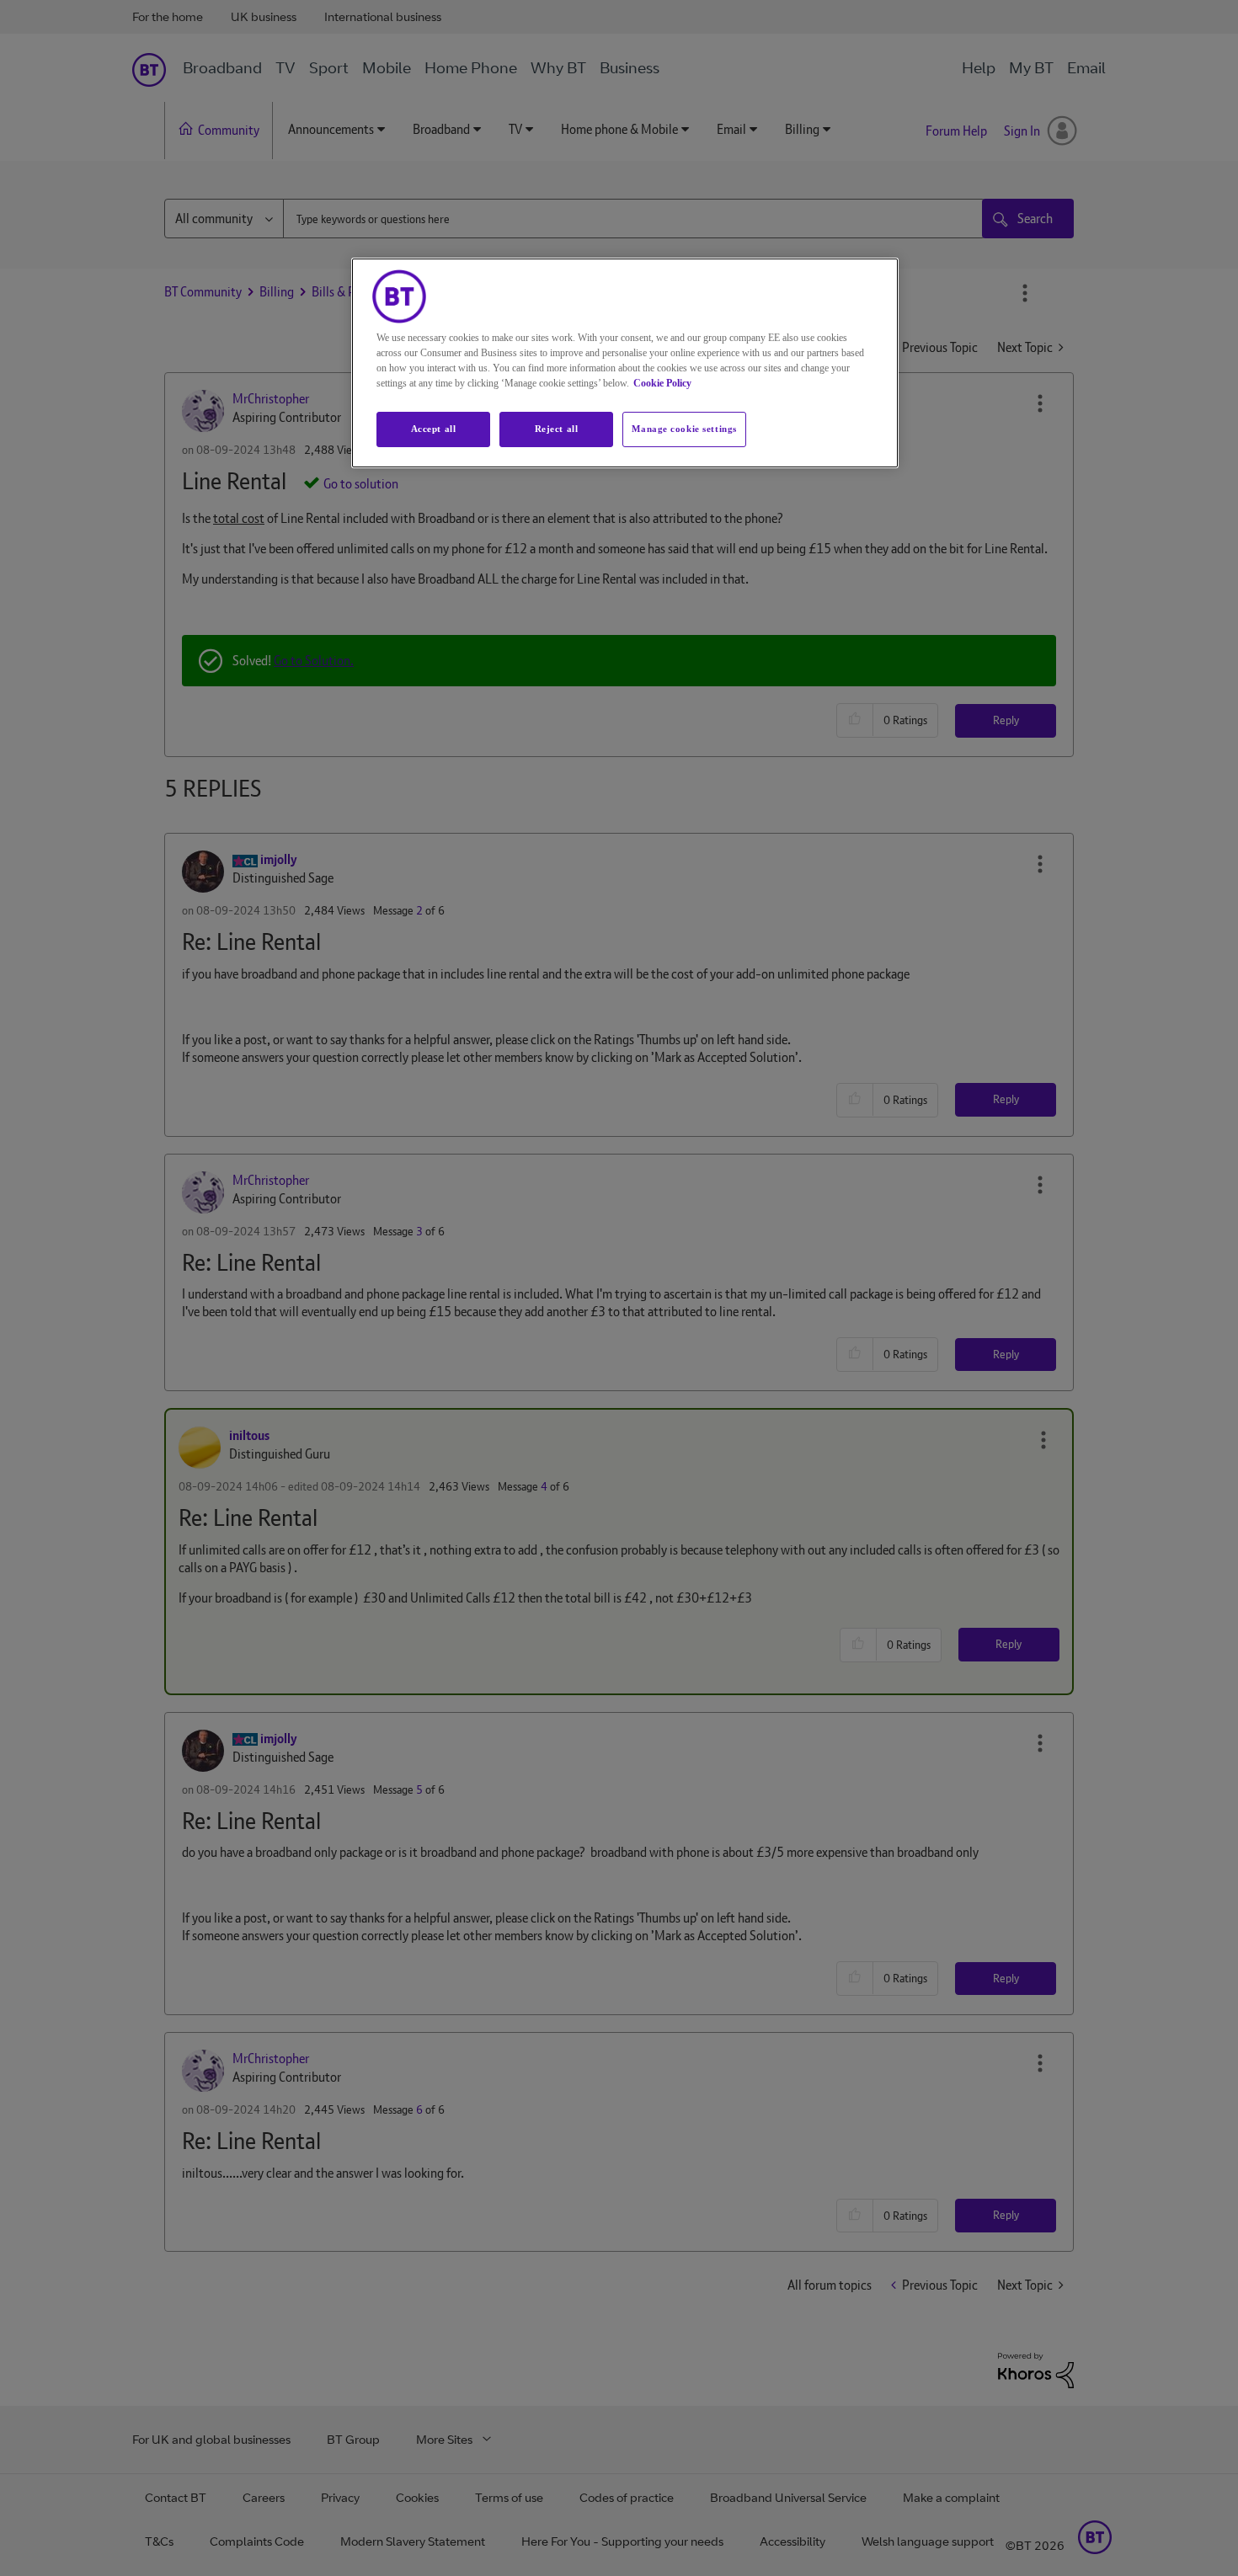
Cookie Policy (662, 383)
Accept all (434, 429)
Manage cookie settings (684, 429)
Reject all (557, 429)
